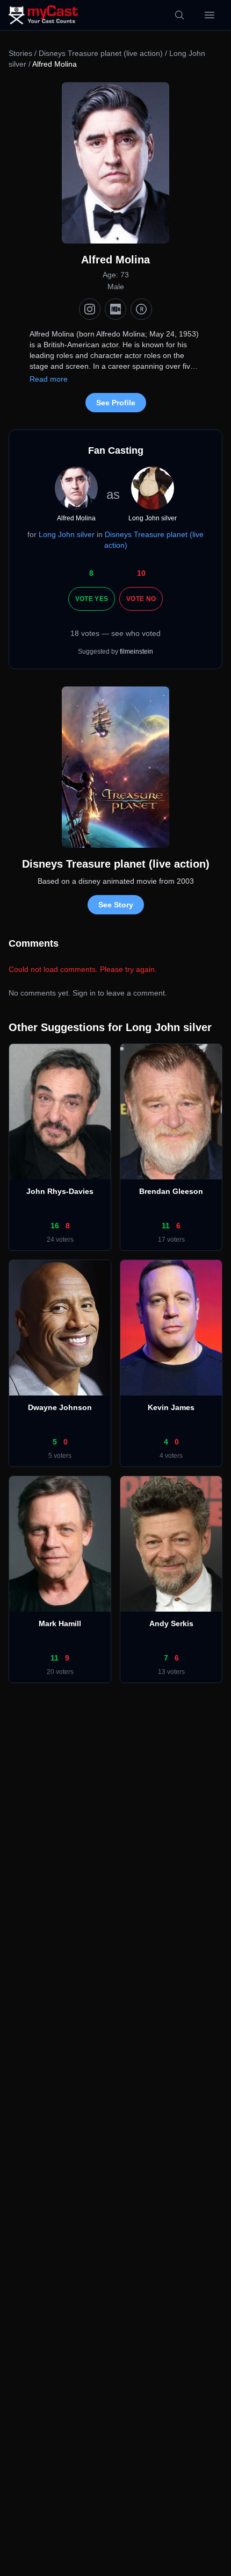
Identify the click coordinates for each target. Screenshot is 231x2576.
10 (141, 573)
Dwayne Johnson (60, 1407)
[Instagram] (90, 309)
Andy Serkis (171, 1623)
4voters (171, 1456)
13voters (171, 1672)
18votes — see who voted (115, 633)
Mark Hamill (60, 1623)
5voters (60, 1456)
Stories (20, 53)
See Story (116, 905)
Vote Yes (92, 599)
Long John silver (67, 534)
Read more (49, 379)
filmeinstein (136, 652)
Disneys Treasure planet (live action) (102, 53)
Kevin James (171, 1407)
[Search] (179, 15)
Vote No (141, 599)
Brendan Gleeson (171, 1191)
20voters (60, 1672)
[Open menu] (210, 15)
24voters (60, 1240)
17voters (171, 1240)
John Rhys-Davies (60, 1191)
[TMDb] (141, 309)
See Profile (116, 403)
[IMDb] (115, 309)
